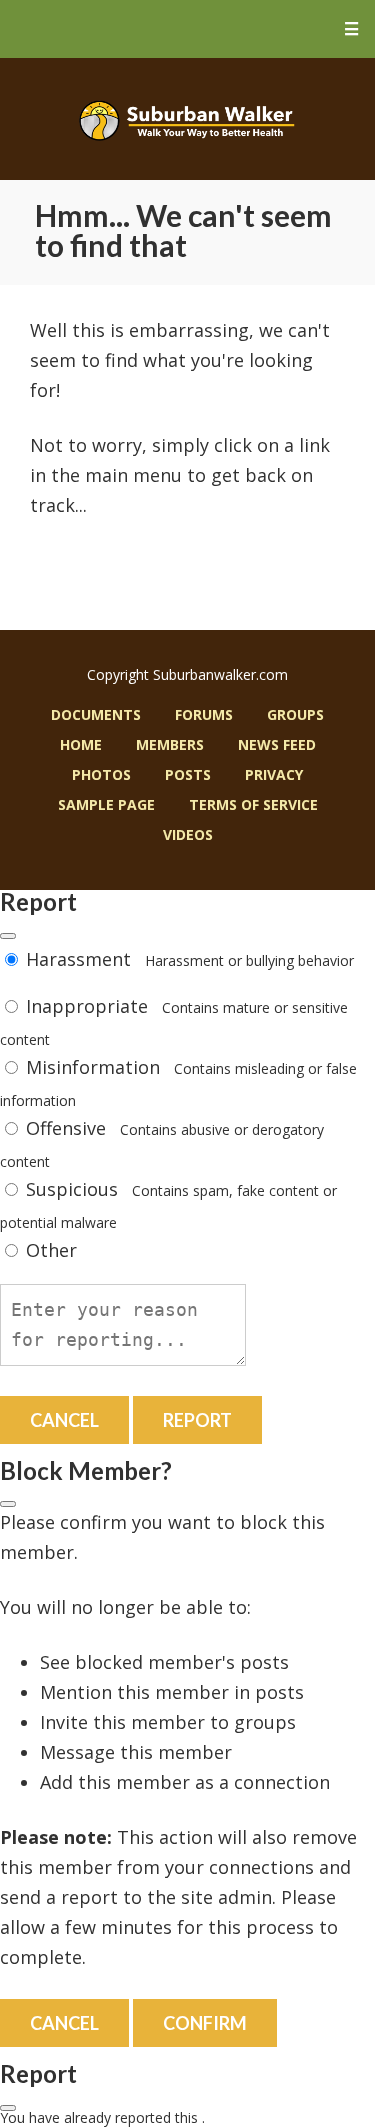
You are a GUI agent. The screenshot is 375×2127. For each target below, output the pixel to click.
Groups (295, 714)
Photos (101, 774)
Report (197, 1420)
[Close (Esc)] (8, 936)
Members (170, 744)
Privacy (274, 774)
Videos (188, 834)
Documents (96, 714)
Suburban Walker (187, 119)
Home (81, 744)
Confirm (205, 2023)
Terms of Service (253, 804)
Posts (188, 774)
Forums (204, 714)
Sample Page (106, 804)
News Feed (277, 744)
